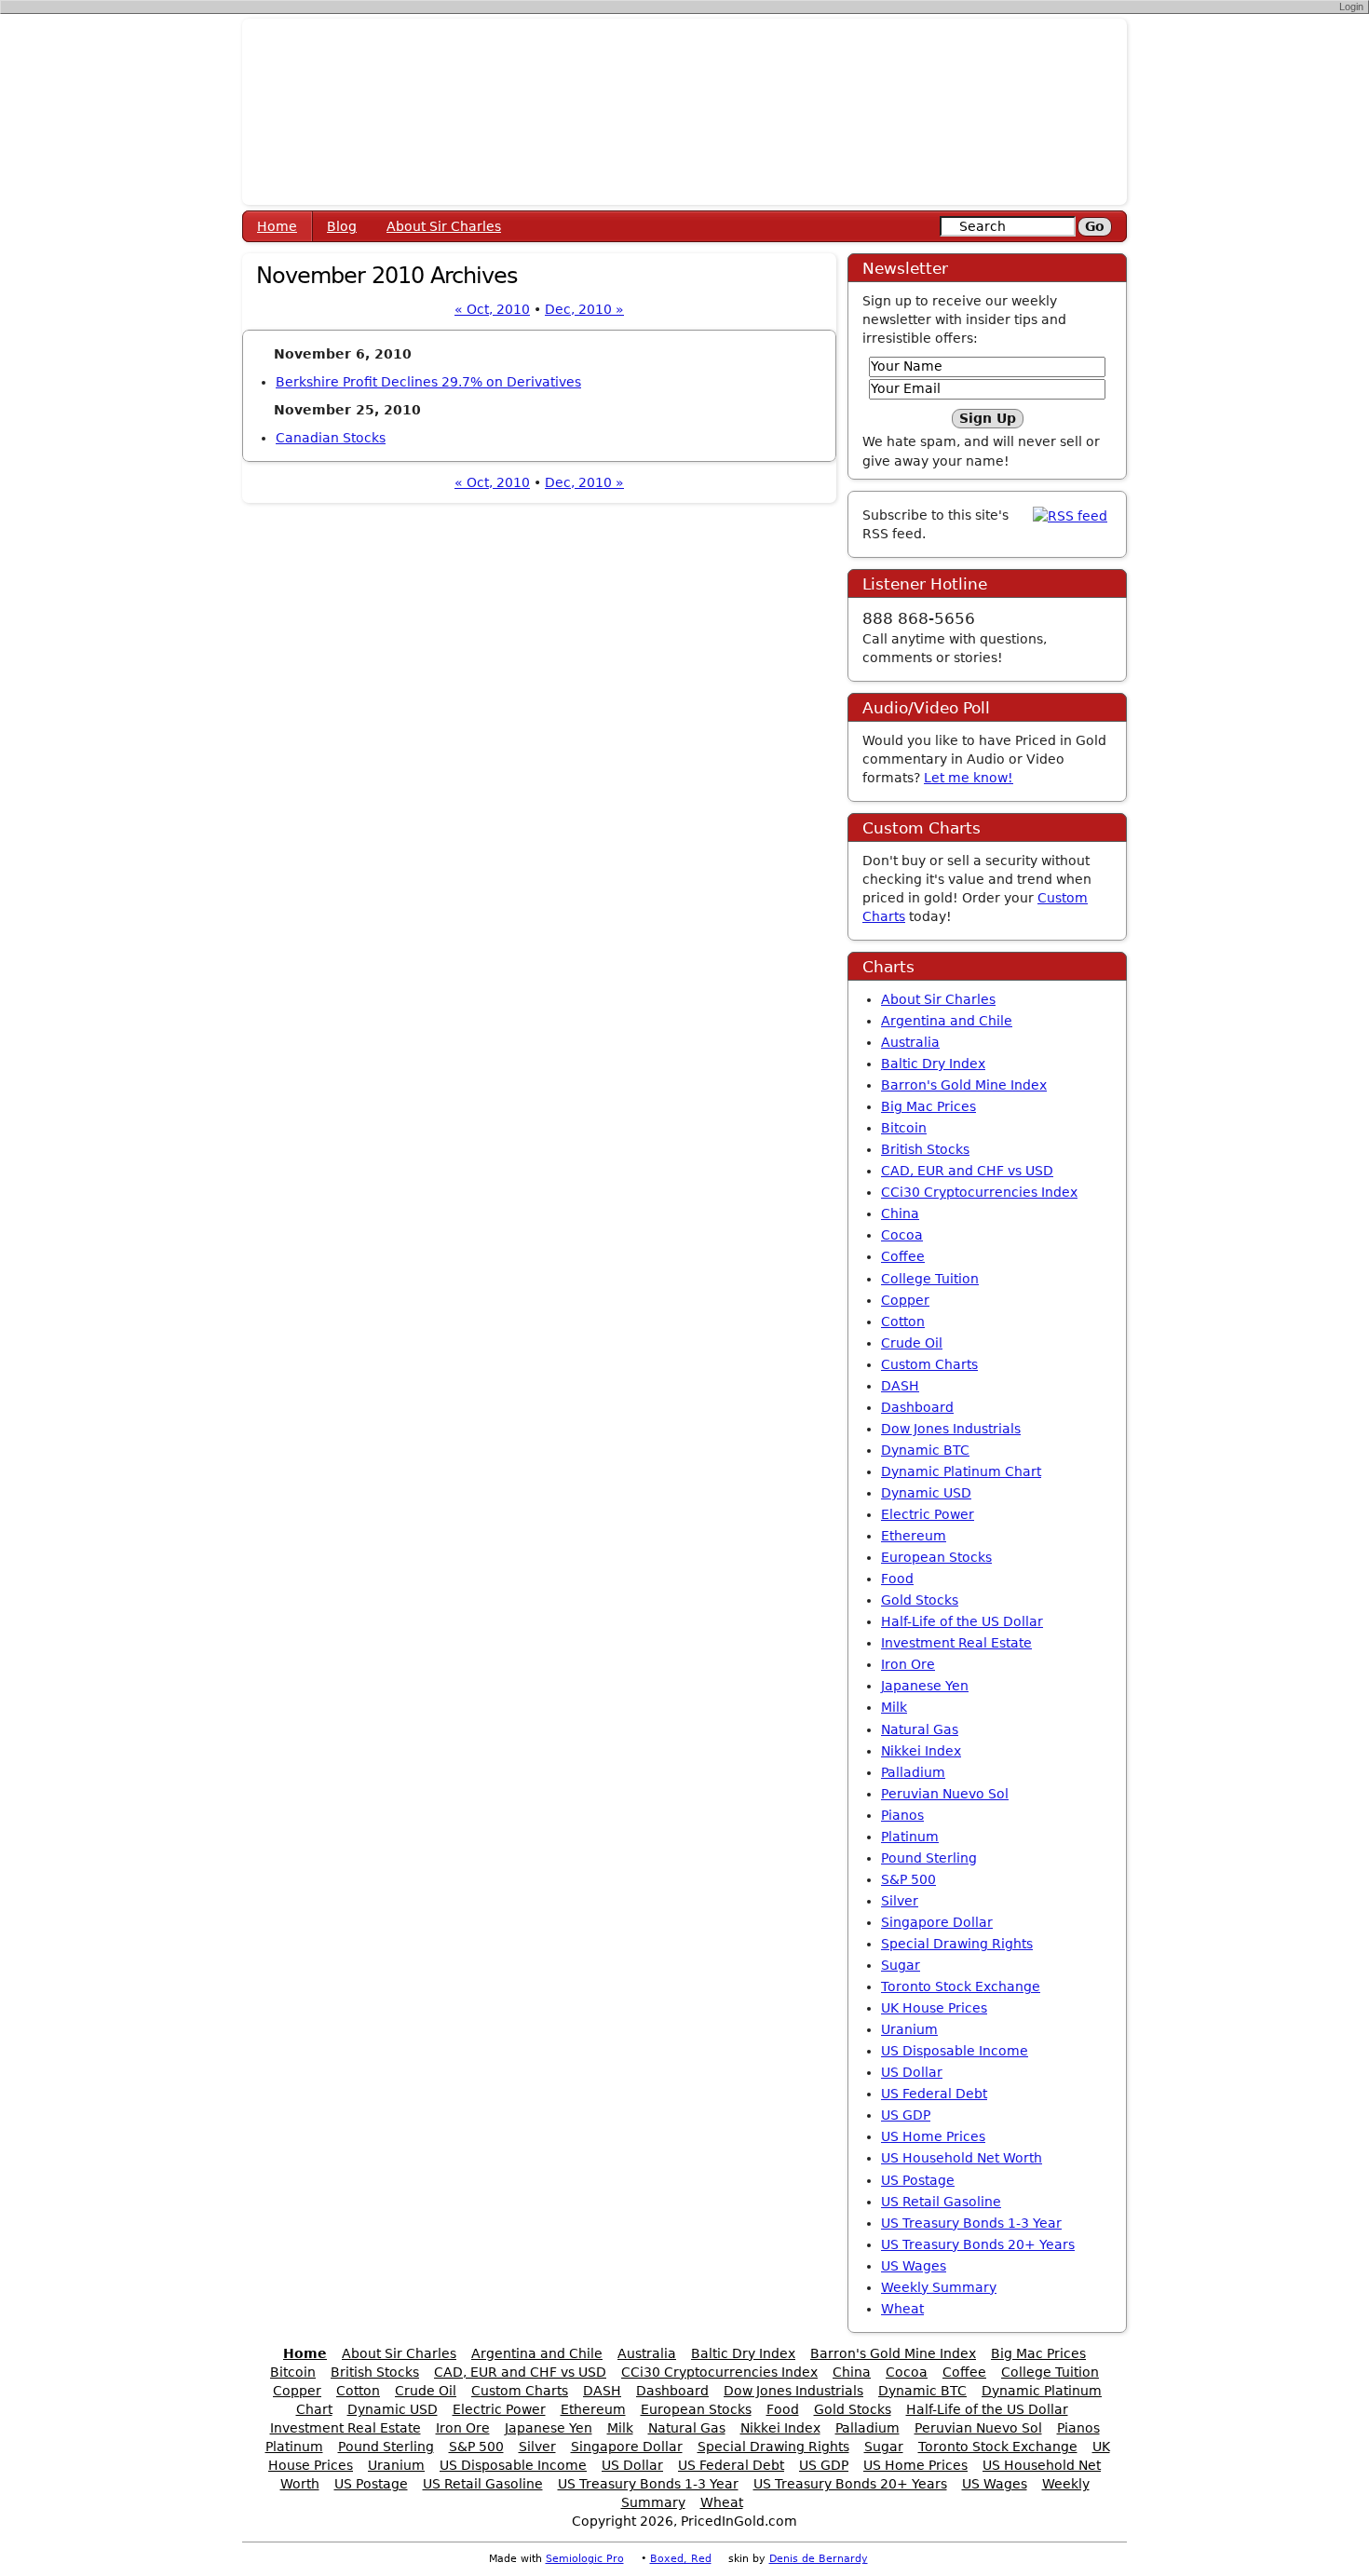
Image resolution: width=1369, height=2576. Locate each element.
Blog (342, 226)
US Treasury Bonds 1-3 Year (971, 2223)
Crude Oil (912, 1343)
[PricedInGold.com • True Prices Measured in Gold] (684, 111)
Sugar (901, 1965)
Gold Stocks (920, 1600)
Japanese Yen (925, 1686)
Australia (910, 1042)
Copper (905, 1300)
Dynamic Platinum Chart (961, 1471)
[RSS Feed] (1070, 515)
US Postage (918, 2180)
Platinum (910, 1837)
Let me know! (969, 778)
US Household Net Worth (962, 2158)
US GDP (906, 2115)
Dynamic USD (926, 1493)
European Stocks (936, 1557)
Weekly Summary (939, 2287)
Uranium (909, 2029)
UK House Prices (934, 2008)
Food (897, 1579)
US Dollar (912, 2072)
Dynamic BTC (925, 1450)
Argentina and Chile (947, 1021)
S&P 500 (908, 1879)
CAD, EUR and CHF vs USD (967, 1171)
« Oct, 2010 (492, 309)
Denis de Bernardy (819, 2559)
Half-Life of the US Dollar (962, 1621)
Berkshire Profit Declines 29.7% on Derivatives (428, 382)
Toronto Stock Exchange (961, 1986)
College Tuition (930, 1279)
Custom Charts (929, 1364)
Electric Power (928, 1514)
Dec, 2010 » (584, 309)
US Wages (914, 2266)
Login (1351, 7)
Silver (900, 1901)
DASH (900, 1386)
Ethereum (914, 1536)
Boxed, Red (681, 2559)
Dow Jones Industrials (951, 1429)
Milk (894, 1707)
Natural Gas (920, 1729)
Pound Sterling (929, 1858)
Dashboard (917, 1407)
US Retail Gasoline (941, 2202)
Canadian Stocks (331, 438)
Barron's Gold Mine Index (964, 1085)
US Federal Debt (934, 2094)
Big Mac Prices (928, 1106)
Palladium (913, 1772)
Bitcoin (904, 1128)
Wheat (902, 2309)
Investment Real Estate (956, 1643)
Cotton (903, 1322)
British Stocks (925, 1149)
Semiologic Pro (585, 2559)
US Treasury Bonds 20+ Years (978, 2244)
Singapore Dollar (937, 1922)
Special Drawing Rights (957, 1944)
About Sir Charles (444, 226)
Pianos (902, 1815)
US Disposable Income (955, 2051)
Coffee (903, 1256)
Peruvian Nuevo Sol (945, 1794)
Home (277, 226)
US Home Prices (933, 2136)
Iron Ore (908, 1664)
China (900, 1213)
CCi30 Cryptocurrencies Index (979, 1192)
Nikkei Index (921, 1751)
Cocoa (902, 1235)
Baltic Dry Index (933, 1064)
